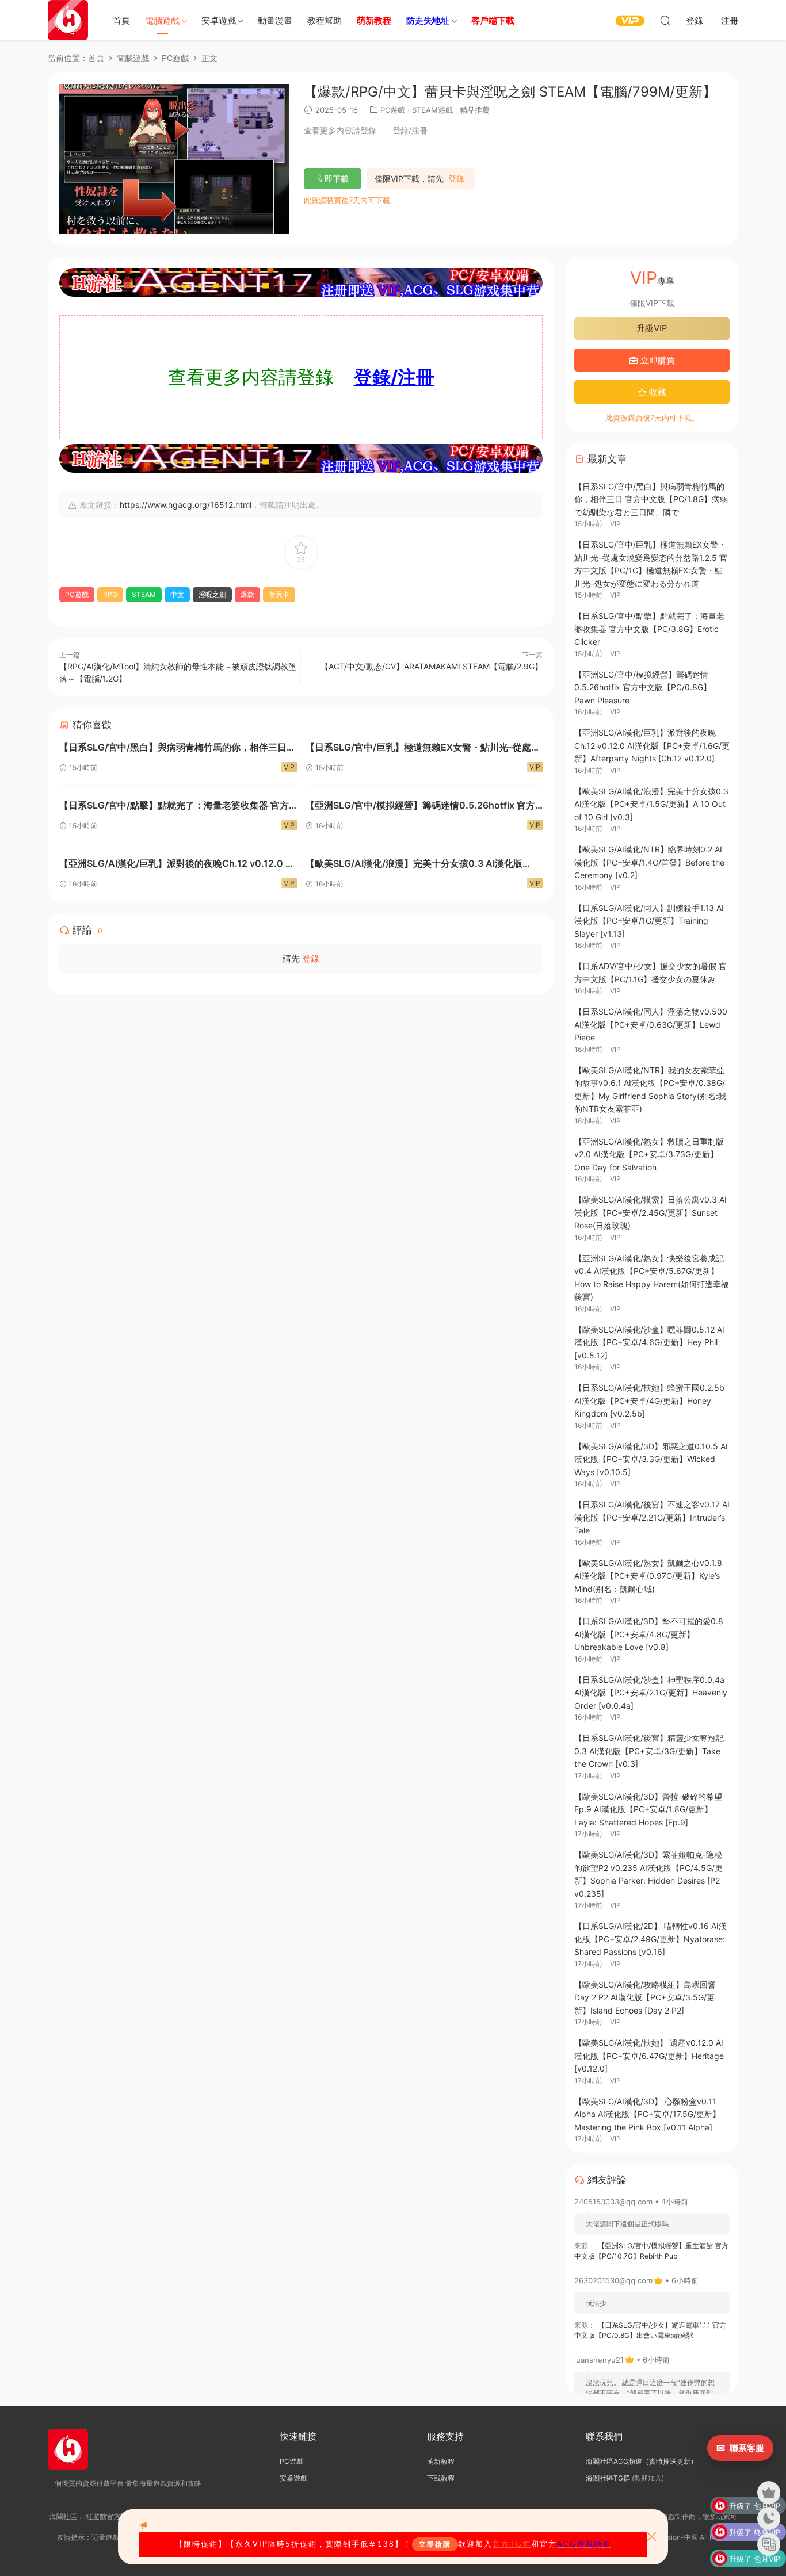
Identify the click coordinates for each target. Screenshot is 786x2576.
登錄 (456, 179)
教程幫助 (325, 20)
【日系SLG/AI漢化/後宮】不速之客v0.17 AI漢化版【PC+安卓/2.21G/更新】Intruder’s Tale (652, 1517)
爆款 (247, 594)
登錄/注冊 (394, 377)
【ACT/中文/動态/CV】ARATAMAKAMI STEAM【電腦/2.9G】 (432, 666)
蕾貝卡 (279, 594)
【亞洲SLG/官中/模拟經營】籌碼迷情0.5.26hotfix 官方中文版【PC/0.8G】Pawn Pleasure (420, 807)
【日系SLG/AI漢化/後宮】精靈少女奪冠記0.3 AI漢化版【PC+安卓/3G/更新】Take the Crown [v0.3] (649, 1751)
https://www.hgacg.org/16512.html (186, 505)
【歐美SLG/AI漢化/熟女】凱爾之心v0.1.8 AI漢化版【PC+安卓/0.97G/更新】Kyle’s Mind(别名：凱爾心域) (648, 1576)
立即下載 (333, 179)
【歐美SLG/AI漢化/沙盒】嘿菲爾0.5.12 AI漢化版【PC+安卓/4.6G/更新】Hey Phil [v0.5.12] (649, 1342)
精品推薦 (475, 110)
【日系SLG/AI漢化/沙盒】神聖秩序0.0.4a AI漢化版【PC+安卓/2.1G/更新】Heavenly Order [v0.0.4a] (651, 1693)
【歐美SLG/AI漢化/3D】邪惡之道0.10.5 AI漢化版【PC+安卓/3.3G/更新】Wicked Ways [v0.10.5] (651, 1459)
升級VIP (652, 328)
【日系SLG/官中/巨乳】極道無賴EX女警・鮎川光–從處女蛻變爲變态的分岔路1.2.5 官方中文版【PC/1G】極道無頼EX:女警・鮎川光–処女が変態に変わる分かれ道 (423, 749)
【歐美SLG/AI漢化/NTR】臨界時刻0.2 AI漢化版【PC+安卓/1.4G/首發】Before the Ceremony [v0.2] (649, 862)
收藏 (657, 392)
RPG (110, 594)
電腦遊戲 (162, 20)
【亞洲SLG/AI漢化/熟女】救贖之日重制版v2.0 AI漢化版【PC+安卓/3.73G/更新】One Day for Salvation (649, 1154)
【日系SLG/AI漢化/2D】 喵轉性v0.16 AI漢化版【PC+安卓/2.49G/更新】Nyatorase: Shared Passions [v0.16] (650, 1939)
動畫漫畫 (275, 20)
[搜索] (665, 20)
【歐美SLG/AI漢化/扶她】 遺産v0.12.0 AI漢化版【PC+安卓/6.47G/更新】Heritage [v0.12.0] (649, 2056)
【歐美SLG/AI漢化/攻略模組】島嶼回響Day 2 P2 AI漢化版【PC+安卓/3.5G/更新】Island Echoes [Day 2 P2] (645, 1997)
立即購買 (657, 360)
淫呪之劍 (212, 594)
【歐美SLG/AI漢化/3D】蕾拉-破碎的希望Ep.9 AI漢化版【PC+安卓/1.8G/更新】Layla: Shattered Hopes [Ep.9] (648, 1809)
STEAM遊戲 (432, 110)
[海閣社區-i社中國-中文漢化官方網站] (68, 20)
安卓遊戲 (219, 20)
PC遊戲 (393, 110)
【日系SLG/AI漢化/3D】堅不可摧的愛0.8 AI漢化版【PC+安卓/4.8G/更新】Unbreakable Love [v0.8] (649, 1634)
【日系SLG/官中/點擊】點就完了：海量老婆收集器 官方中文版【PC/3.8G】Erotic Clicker (174, 807)
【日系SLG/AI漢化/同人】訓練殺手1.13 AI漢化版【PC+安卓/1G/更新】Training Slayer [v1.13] (649, 921)
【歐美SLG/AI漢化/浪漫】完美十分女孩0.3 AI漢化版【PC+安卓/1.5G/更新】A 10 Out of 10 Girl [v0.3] (414, 865)
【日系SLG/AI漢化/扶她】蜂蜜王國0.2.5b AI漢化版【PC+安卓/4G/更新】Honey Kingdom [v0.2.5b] (649, 1400)
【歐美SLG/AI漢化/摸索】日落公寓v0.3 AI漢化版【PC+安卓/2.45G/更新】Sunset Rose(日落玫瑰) (650, 1212)
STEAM (144, 594)
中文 (177, 594)
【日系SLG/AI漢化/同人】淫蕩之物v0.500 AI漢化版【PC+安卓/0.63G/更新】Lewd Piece (651, 1024)
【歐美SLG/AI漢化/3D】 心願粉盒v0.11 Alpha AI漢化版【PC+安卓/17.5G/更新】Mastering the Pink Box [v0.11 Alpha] (647, 2114)
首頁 (121, 20)
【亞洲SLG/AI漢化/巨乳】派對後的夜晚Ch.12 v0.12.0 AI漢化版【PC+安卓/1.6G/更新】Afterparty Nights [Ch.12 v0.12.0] (178, 865)
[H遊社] (301, 282)
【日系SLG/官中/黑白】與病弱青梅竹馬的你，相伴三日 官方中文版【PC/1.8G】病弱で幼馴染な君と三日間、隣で (174, 749)
